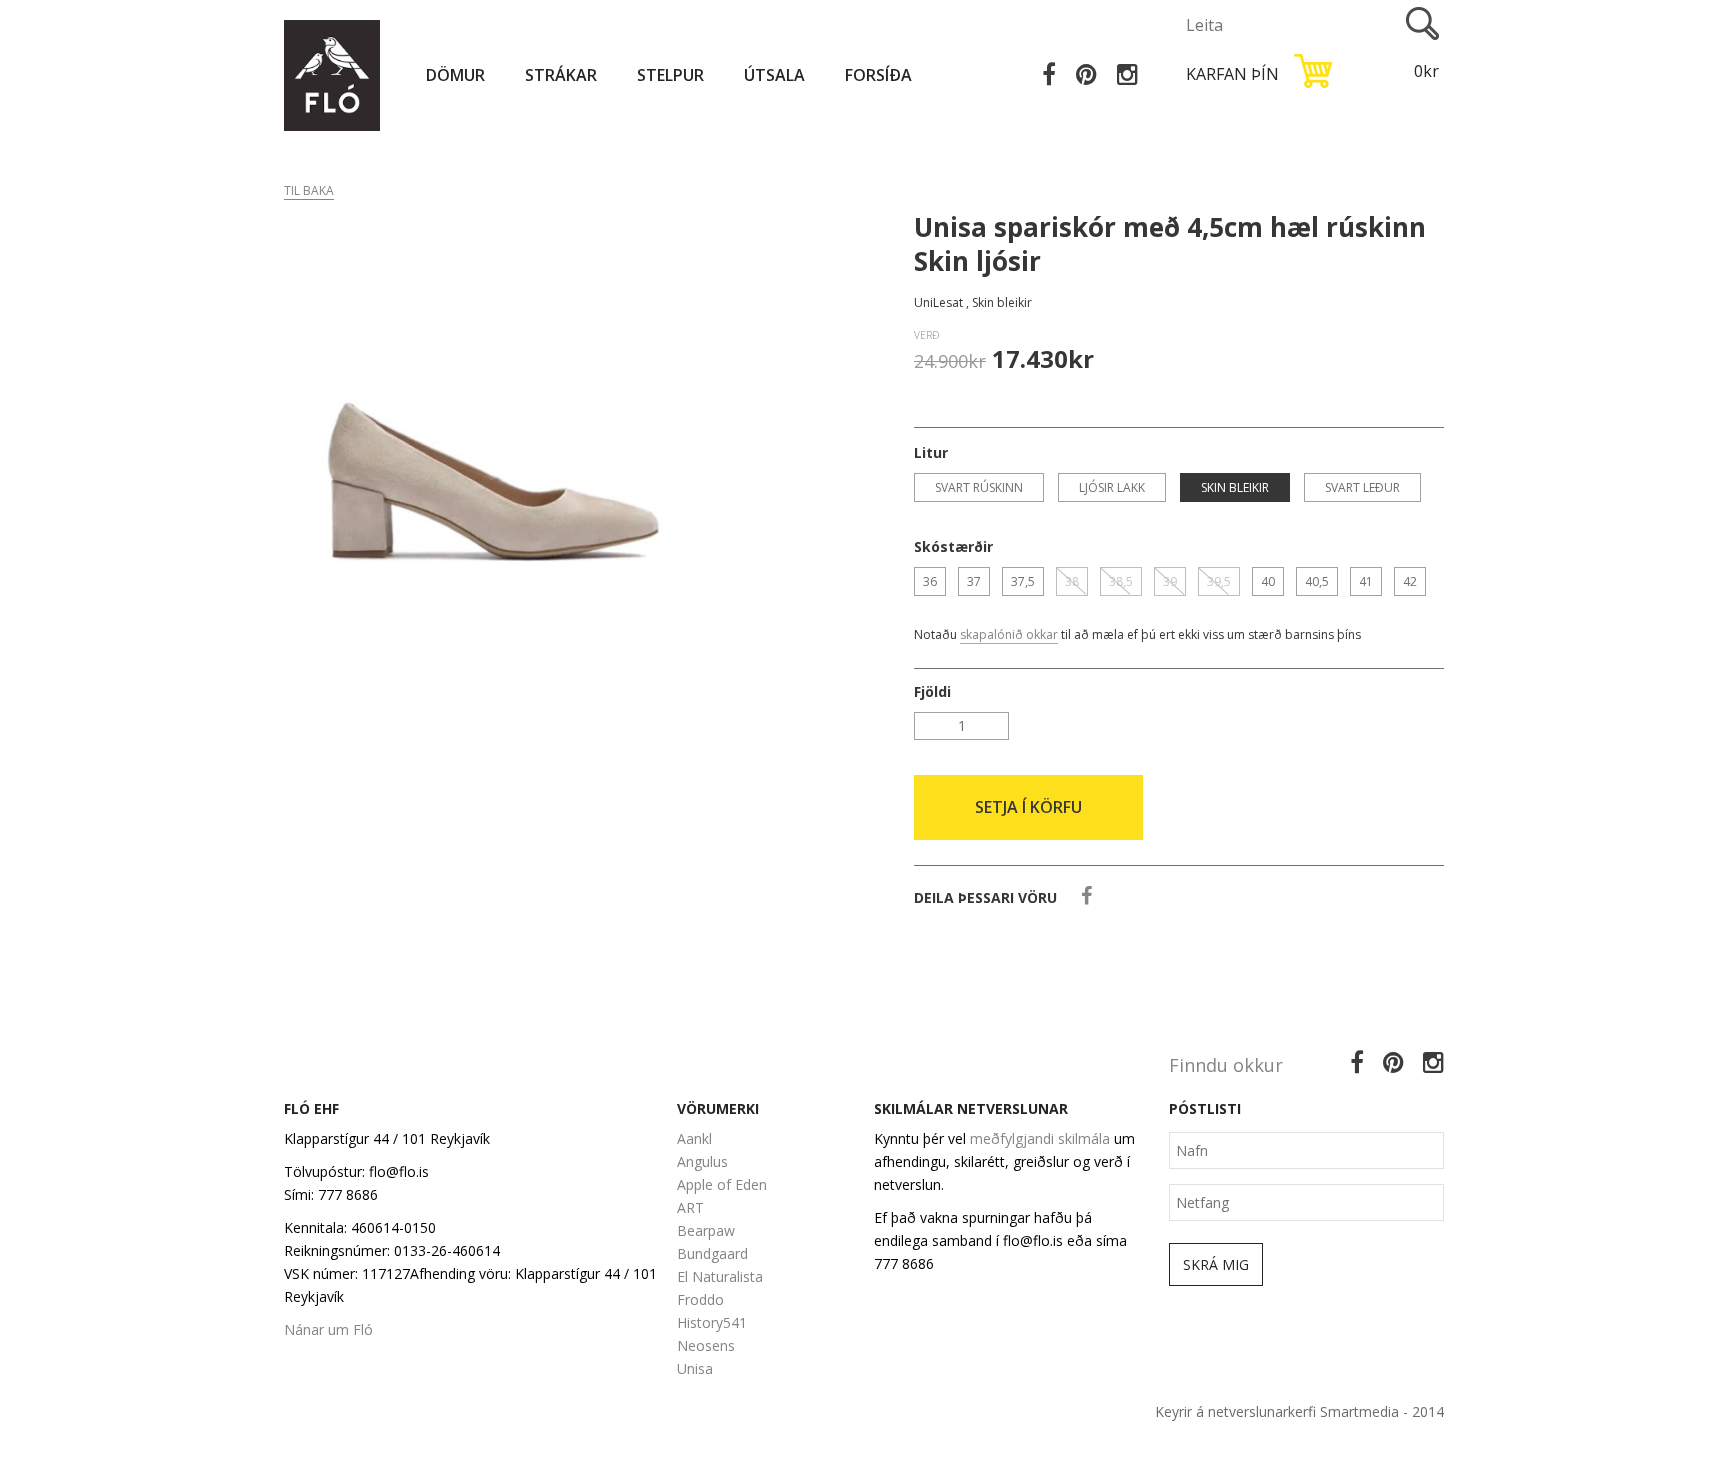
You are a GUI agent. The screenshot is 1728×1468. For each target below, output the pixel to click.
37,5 (1023, 581)
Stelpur (670, 75)
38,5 (1121, 581)
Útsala (774, 75)
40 (1268, 581)
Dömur (455, 75)
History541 (712, 1322)
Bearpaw (706, 1230)
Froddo (700, 1299)
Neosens (706, 1345)
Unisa (695, 1368)
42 (1410, 581)
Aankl (694, 1138)
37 (974, 581)
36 (930, 581)
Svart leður (1362, 487)
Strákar (561, 75)
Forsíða (878, 75)
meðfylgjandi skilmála (1040, 1138)
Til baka (309, 190)
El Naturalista (720, 1276)
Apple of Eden (722, 1184)
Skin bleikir (1235, 487)
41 (1366, 581)
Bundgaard (712, 1253)
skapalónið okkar (1009, 634)
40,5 (1317, 581)
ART (690, 1207)
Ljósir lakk (1112, 487)
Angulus (702, 1161)
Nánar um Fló (328, 1329)
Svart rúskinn (979, 487)
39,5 (1219, 581)
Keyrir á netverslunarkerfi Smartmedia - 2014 (1299, 1411)
